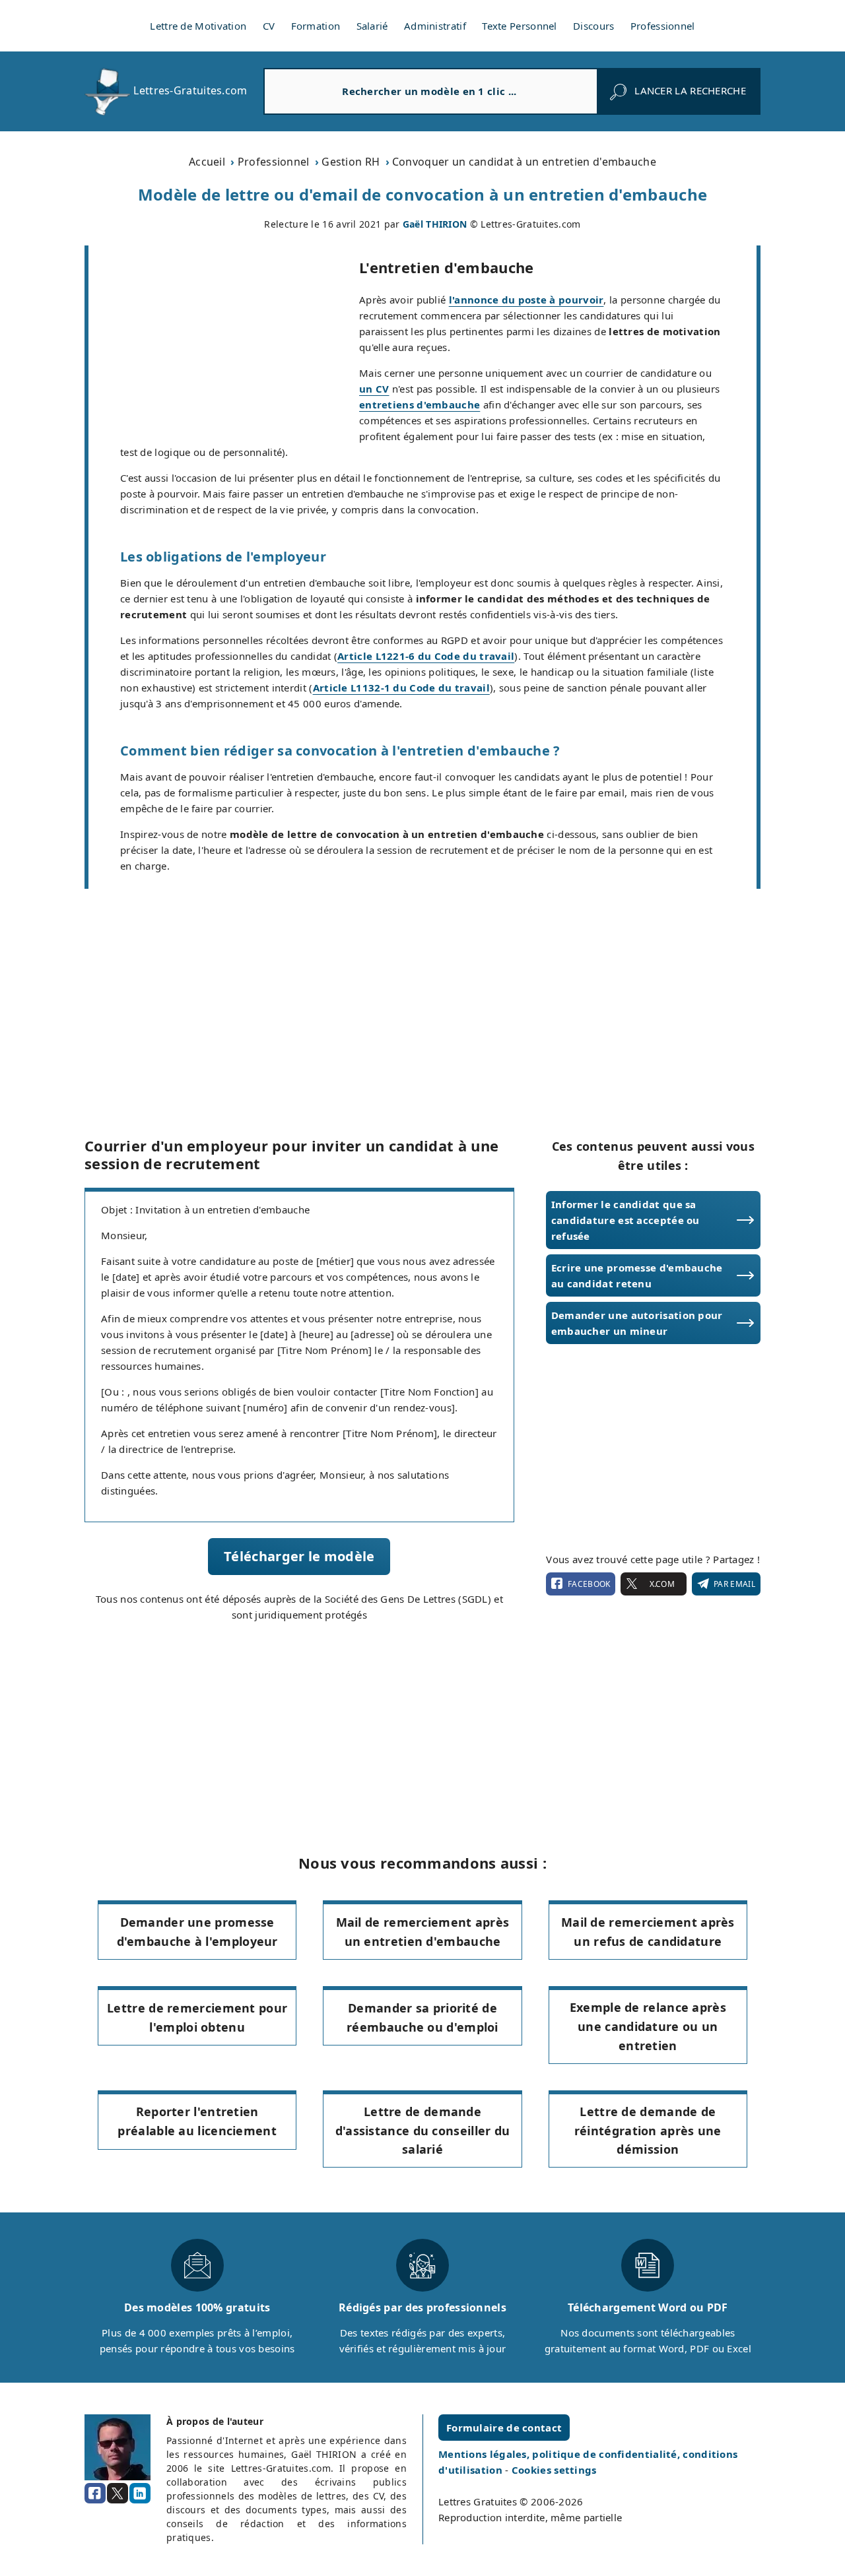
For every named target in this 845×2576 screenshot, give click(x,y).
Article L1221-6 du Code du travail (426, 656)
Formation (316, 26)
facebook (589, 1584)
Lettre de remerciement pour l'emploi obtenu (197, 2017)
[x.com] (118, 2494)
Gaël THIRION (435, 224)
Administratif (435, 26)
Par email (734, 1584)
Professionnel (663, 26)
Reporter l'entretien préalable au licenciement (197, 2121)
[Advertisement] (224, 343)
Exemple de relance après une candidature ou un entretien (648, 2026)
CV (269, 26)
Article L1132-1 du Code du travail (401, 688)
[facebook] (95, 2494)
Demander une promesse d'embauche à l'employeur (197, 1932)
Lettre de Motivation (198, 26)
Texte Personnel (520, 26)
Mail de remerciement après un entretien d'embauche (423, 1932)
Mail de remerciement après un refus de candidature (648, 1932)
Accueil (207, 162)
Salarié (372, 26)
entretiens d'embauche (420, 404)
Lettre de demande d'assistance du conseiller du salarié (423, 2131)
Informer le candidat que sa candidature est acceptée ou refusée (625, 1220)
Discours (593, 26)
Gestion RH (351, 162)
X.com (662, 1584)
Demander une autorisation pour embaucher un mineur (637, 1323)
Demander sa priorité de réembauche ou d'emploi (422, 2017)
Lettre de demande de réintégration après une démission (648, 2131)
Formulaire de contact (504, 2428)
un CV (374, 389)
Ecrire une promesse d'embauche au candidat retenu (637, 1275)
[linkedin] (140, 2494)
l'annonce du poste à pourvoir (526, 300)
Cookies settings (554, 2470)
